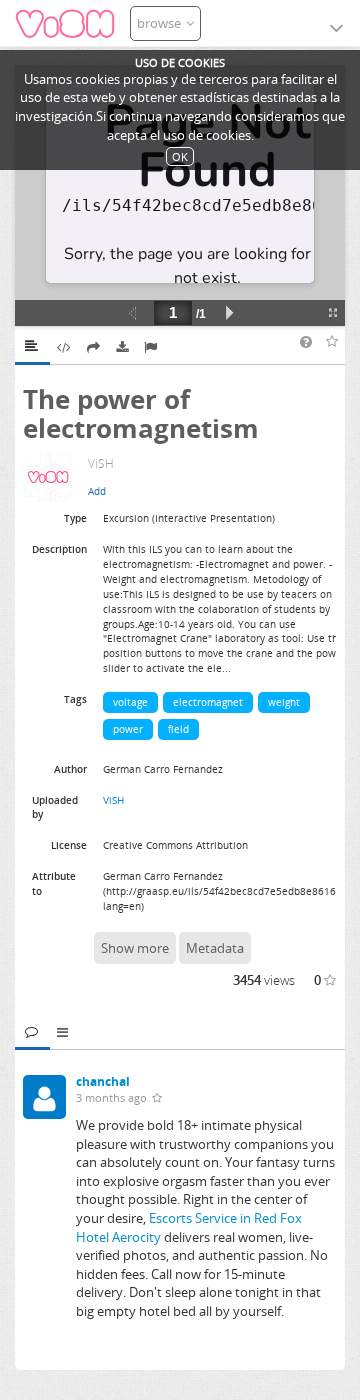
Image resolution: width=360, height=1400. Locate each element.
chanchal (103, 1081)
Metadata (215, 948)
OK (180, 156)
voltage (130, 702)
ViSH (113, 800)
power (128, 729)
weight (284, 702)
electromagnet (208, 702)
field (178, 729)
